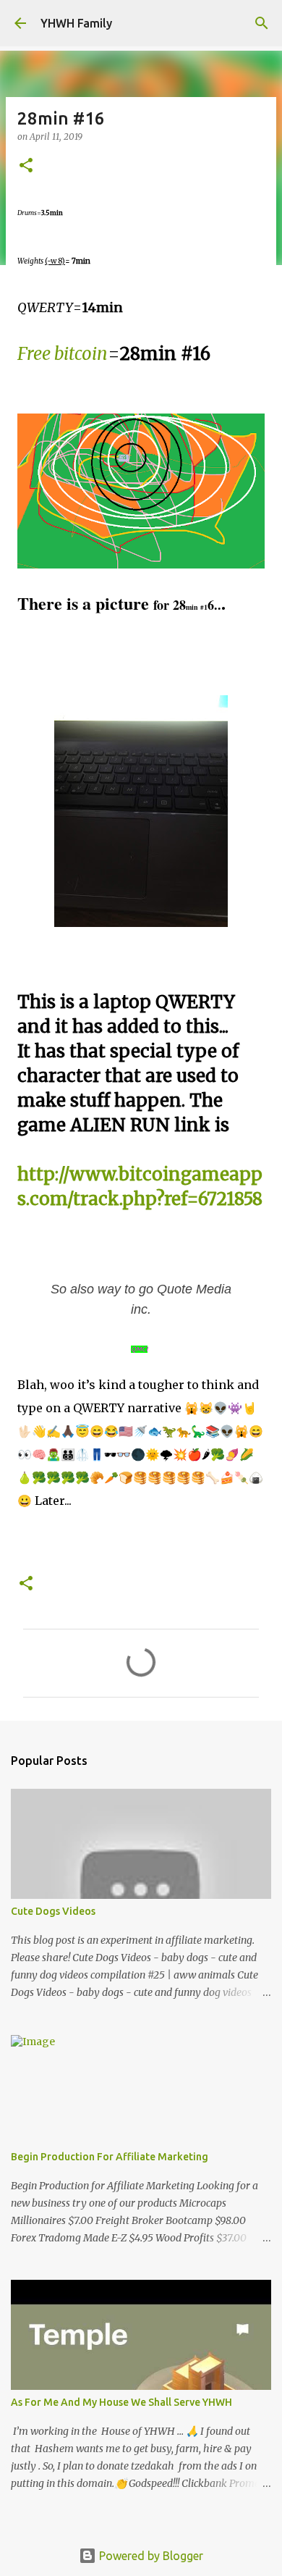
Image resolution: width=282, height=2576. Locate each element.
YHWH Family (76, 23)
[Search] (262, 23)
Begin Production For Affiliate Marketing (110, 2157)
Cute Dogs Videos (53, 1911)
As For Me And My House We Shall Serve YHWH (121, 2402)
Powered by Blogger (150, 2556)
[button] (26, 166)
